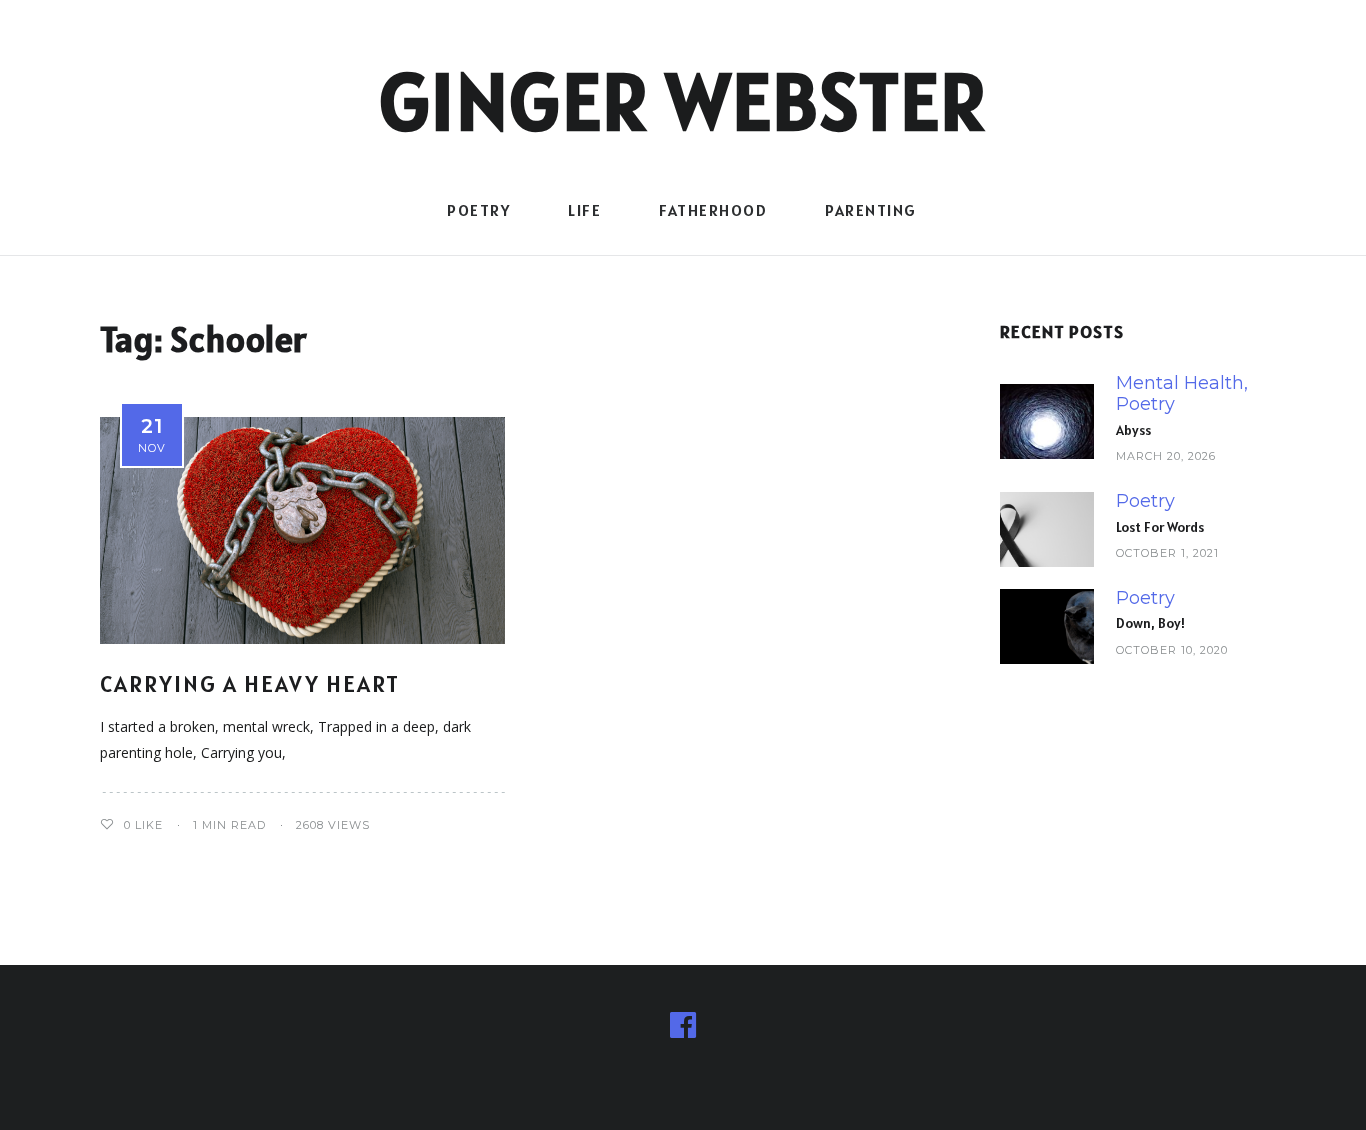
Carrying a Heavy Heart (250, 683)
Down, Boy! (1150, 623)
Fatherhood (713, 210)
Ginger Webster (683, 101)
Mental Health (1180, 383)
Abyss (1133, 430)
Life (584, 210)
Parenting (871, 210)
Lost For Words (1160, 527)
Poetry (478, 210)
